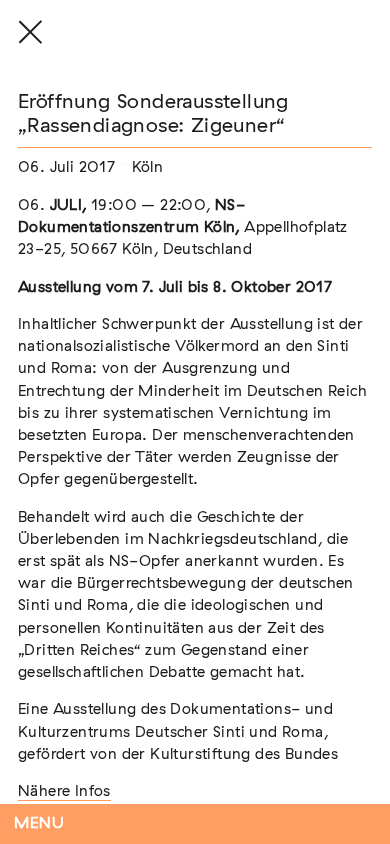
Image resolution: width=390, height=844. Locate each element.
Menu (39, 823)
